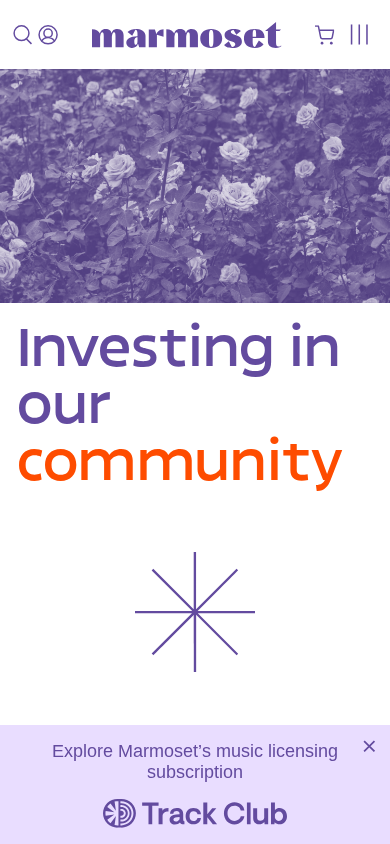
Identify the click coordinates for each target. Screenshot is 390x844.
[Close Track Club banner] (369, 746)
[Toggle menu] (358, 34)
